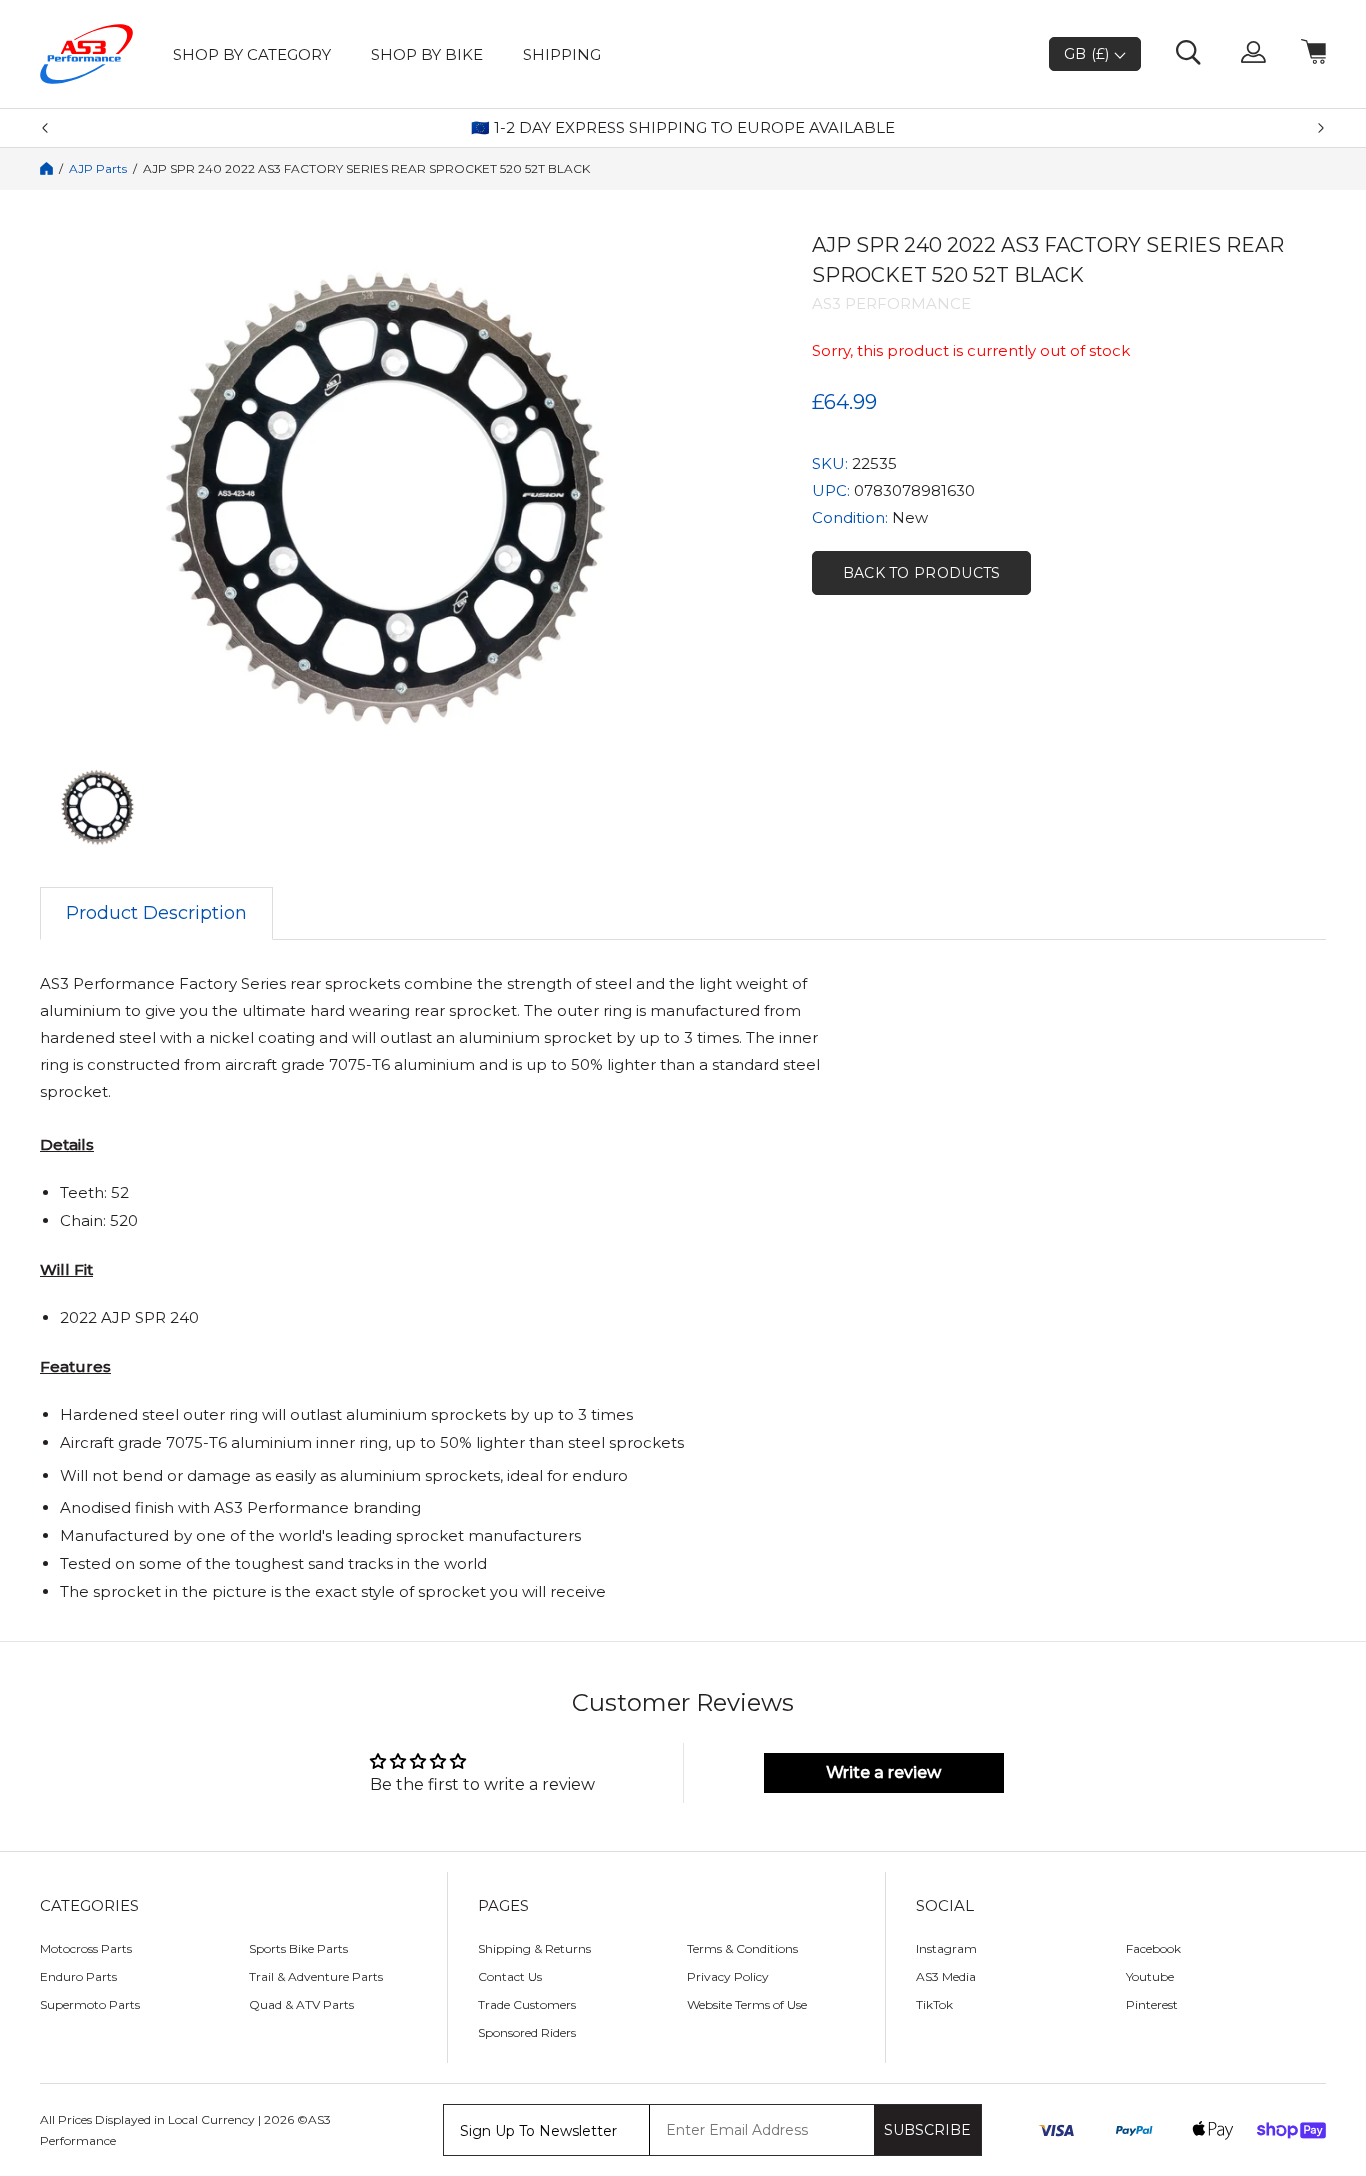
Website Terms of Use (747, 2004)
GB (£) (1089, 54)
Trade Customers (527, 2004)
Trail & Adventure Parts (316, 1976)
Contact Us (510, 1976)
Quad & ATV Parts (301, 2004)
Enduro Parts (78, 1976)
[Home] (46, 168)
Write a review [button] (883, 1772)
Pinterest (1152, 2004)
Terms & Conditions (742, 1948)
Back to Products (922, 573)
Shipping (562, 54)
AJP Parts (98, 169)
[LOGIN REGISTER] (1253, 54)
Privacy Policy (728, 1976)
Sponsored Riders (527, 2032)
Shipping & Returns (534, 1948)
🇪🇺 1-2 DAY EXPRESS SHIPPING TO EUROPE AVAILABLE (683, 128)
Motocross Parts (86, 1948)
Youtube (1150, 1976)
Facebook (1153, 1948)
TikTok (934, 2004)
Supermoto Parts (90, 2004)
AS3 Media (946, 1976)
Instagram (946, 1948)
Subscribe (927, 2130)
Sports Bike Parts (298, 1948)
